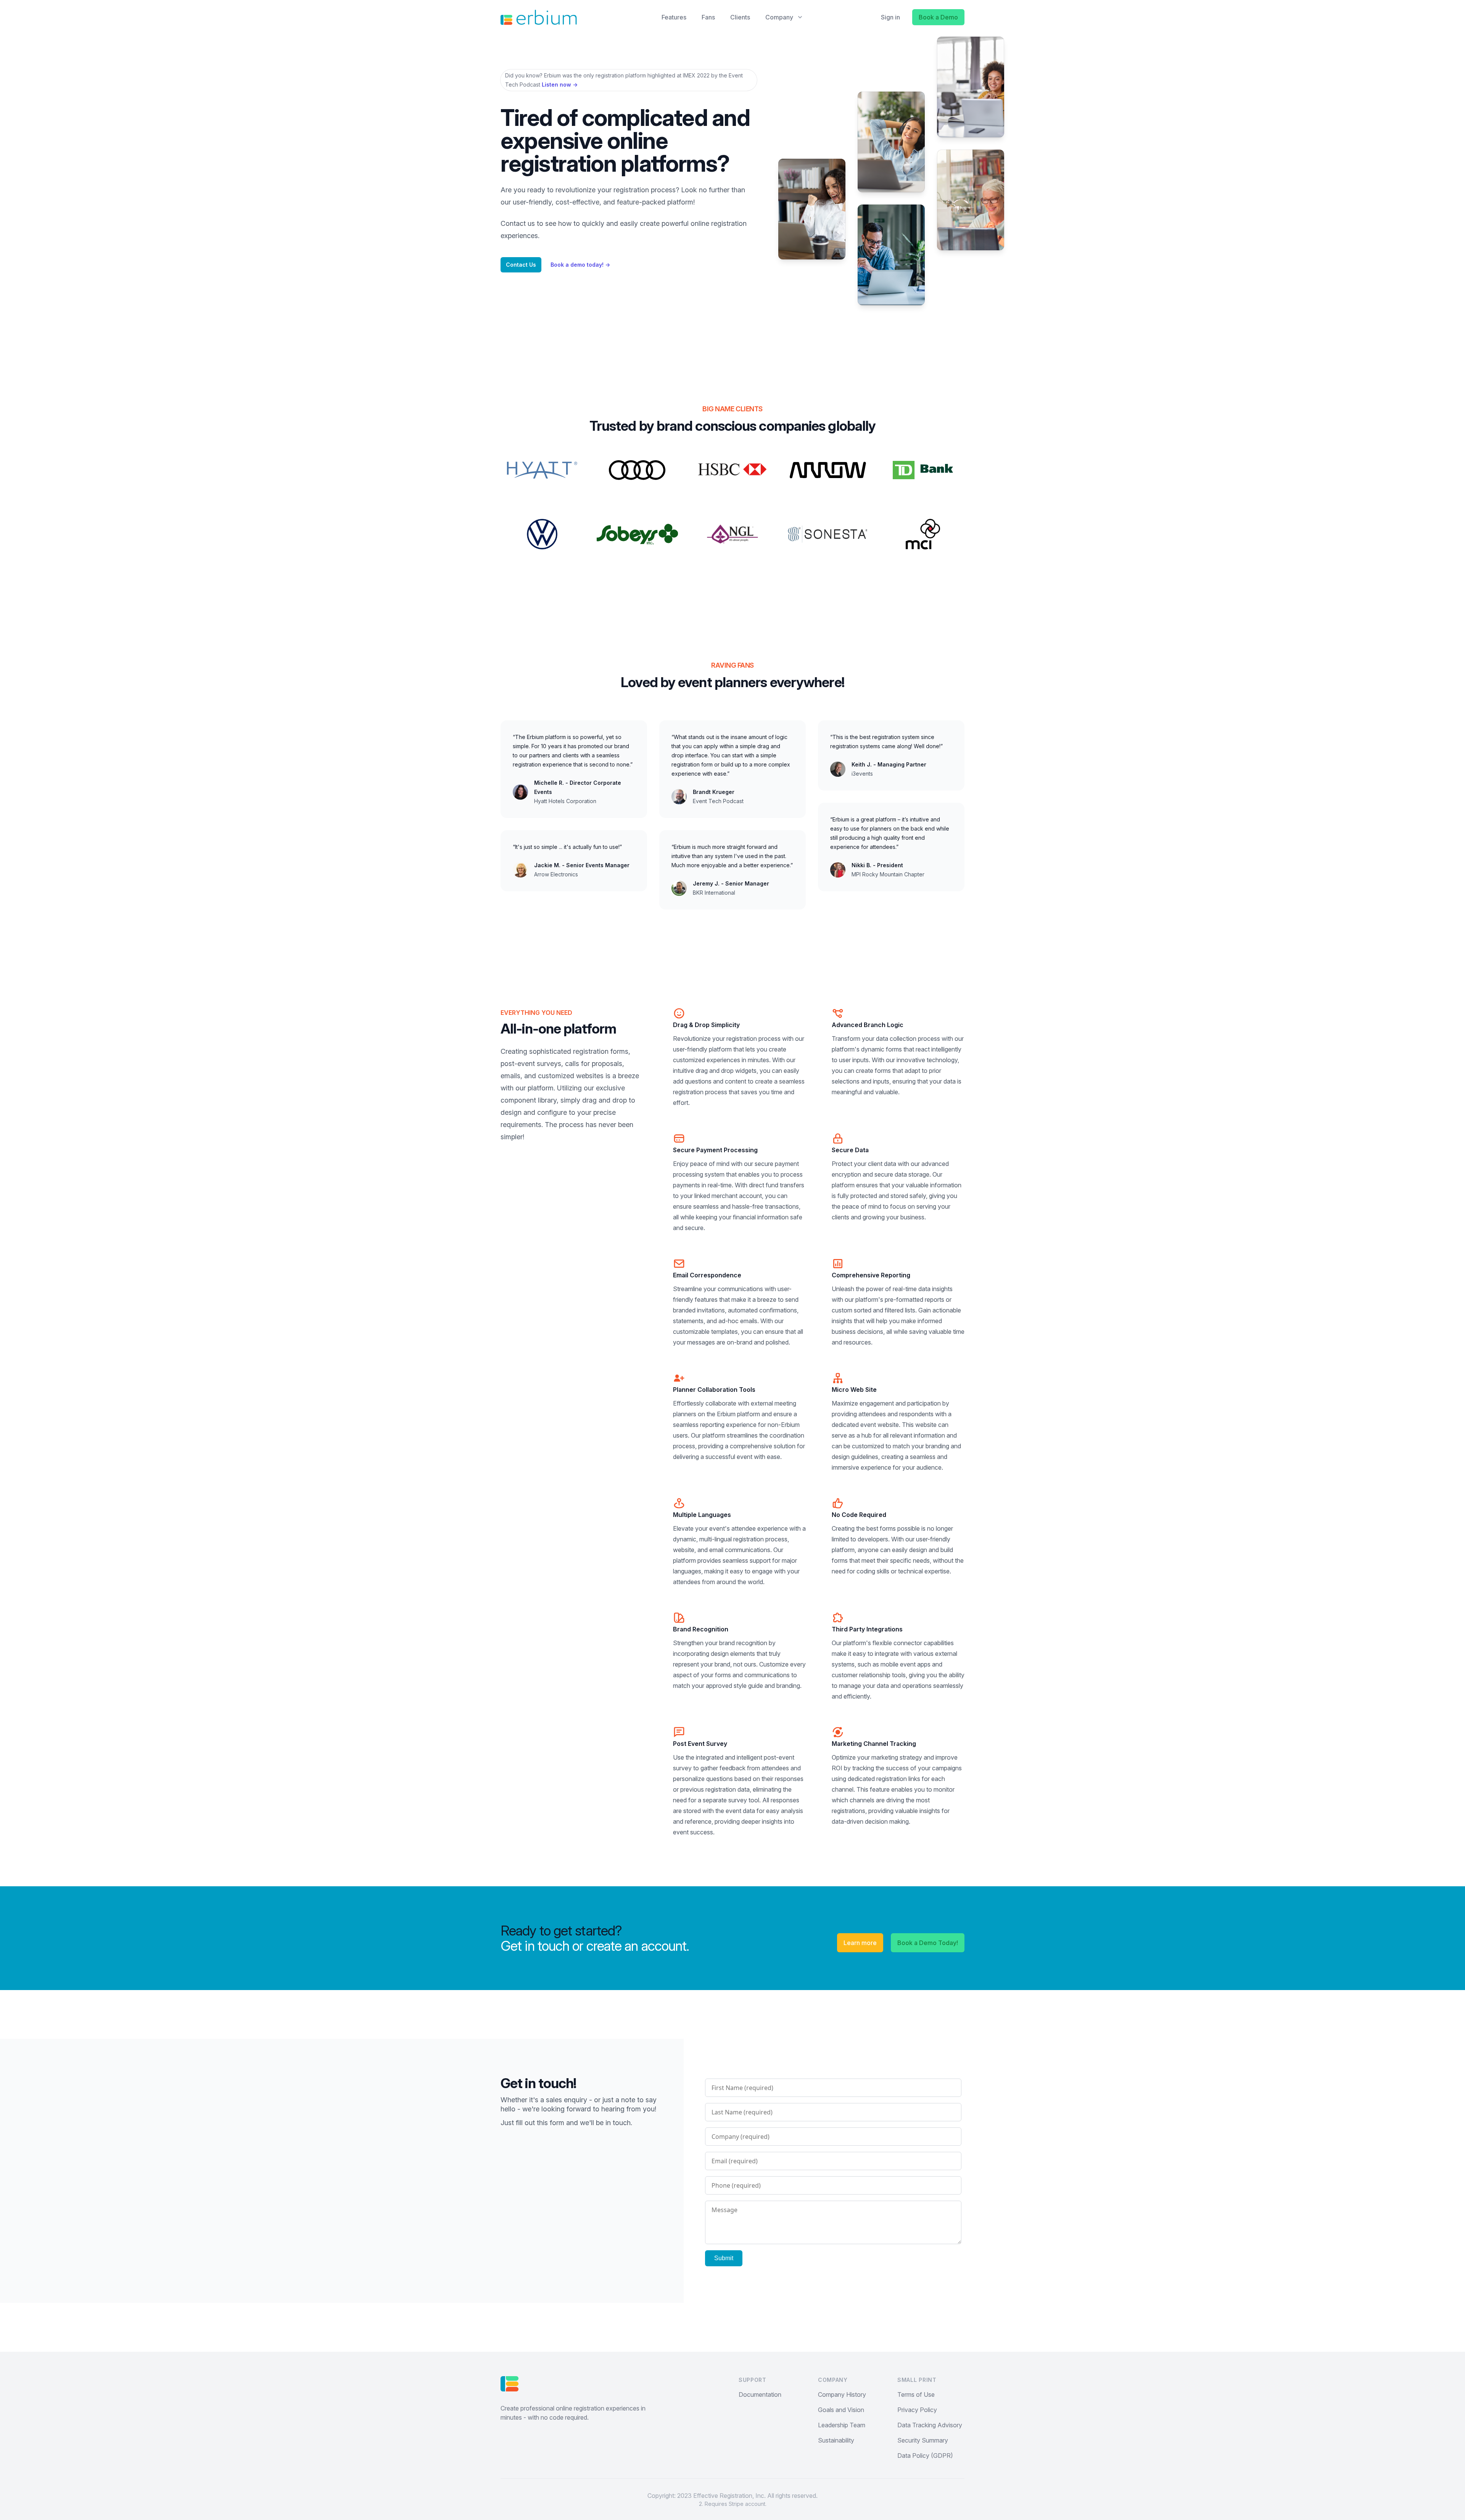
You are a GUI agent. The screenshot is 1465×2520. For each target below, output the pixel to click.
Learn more (860, 1943)
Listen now (560, 85)
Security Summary (923, 2440)
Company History (842, 2394)
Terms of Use (916, 2394)
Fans (708, 17)
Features (674, 17)
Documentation (760, 2394)
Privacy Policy (917, 2410)
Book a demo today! (580, 265)
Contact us (518, 223)
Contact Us (521, 265)
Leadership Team (842, 2425)
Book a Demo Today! (928, 1943)
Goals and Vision (841, 2410)
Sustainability (836, 2440)
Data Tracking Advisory (930, 2425)
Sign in (890, 17)
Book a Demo (938, 17)
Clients (740, 17)
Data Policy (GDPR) (925, 2456)
